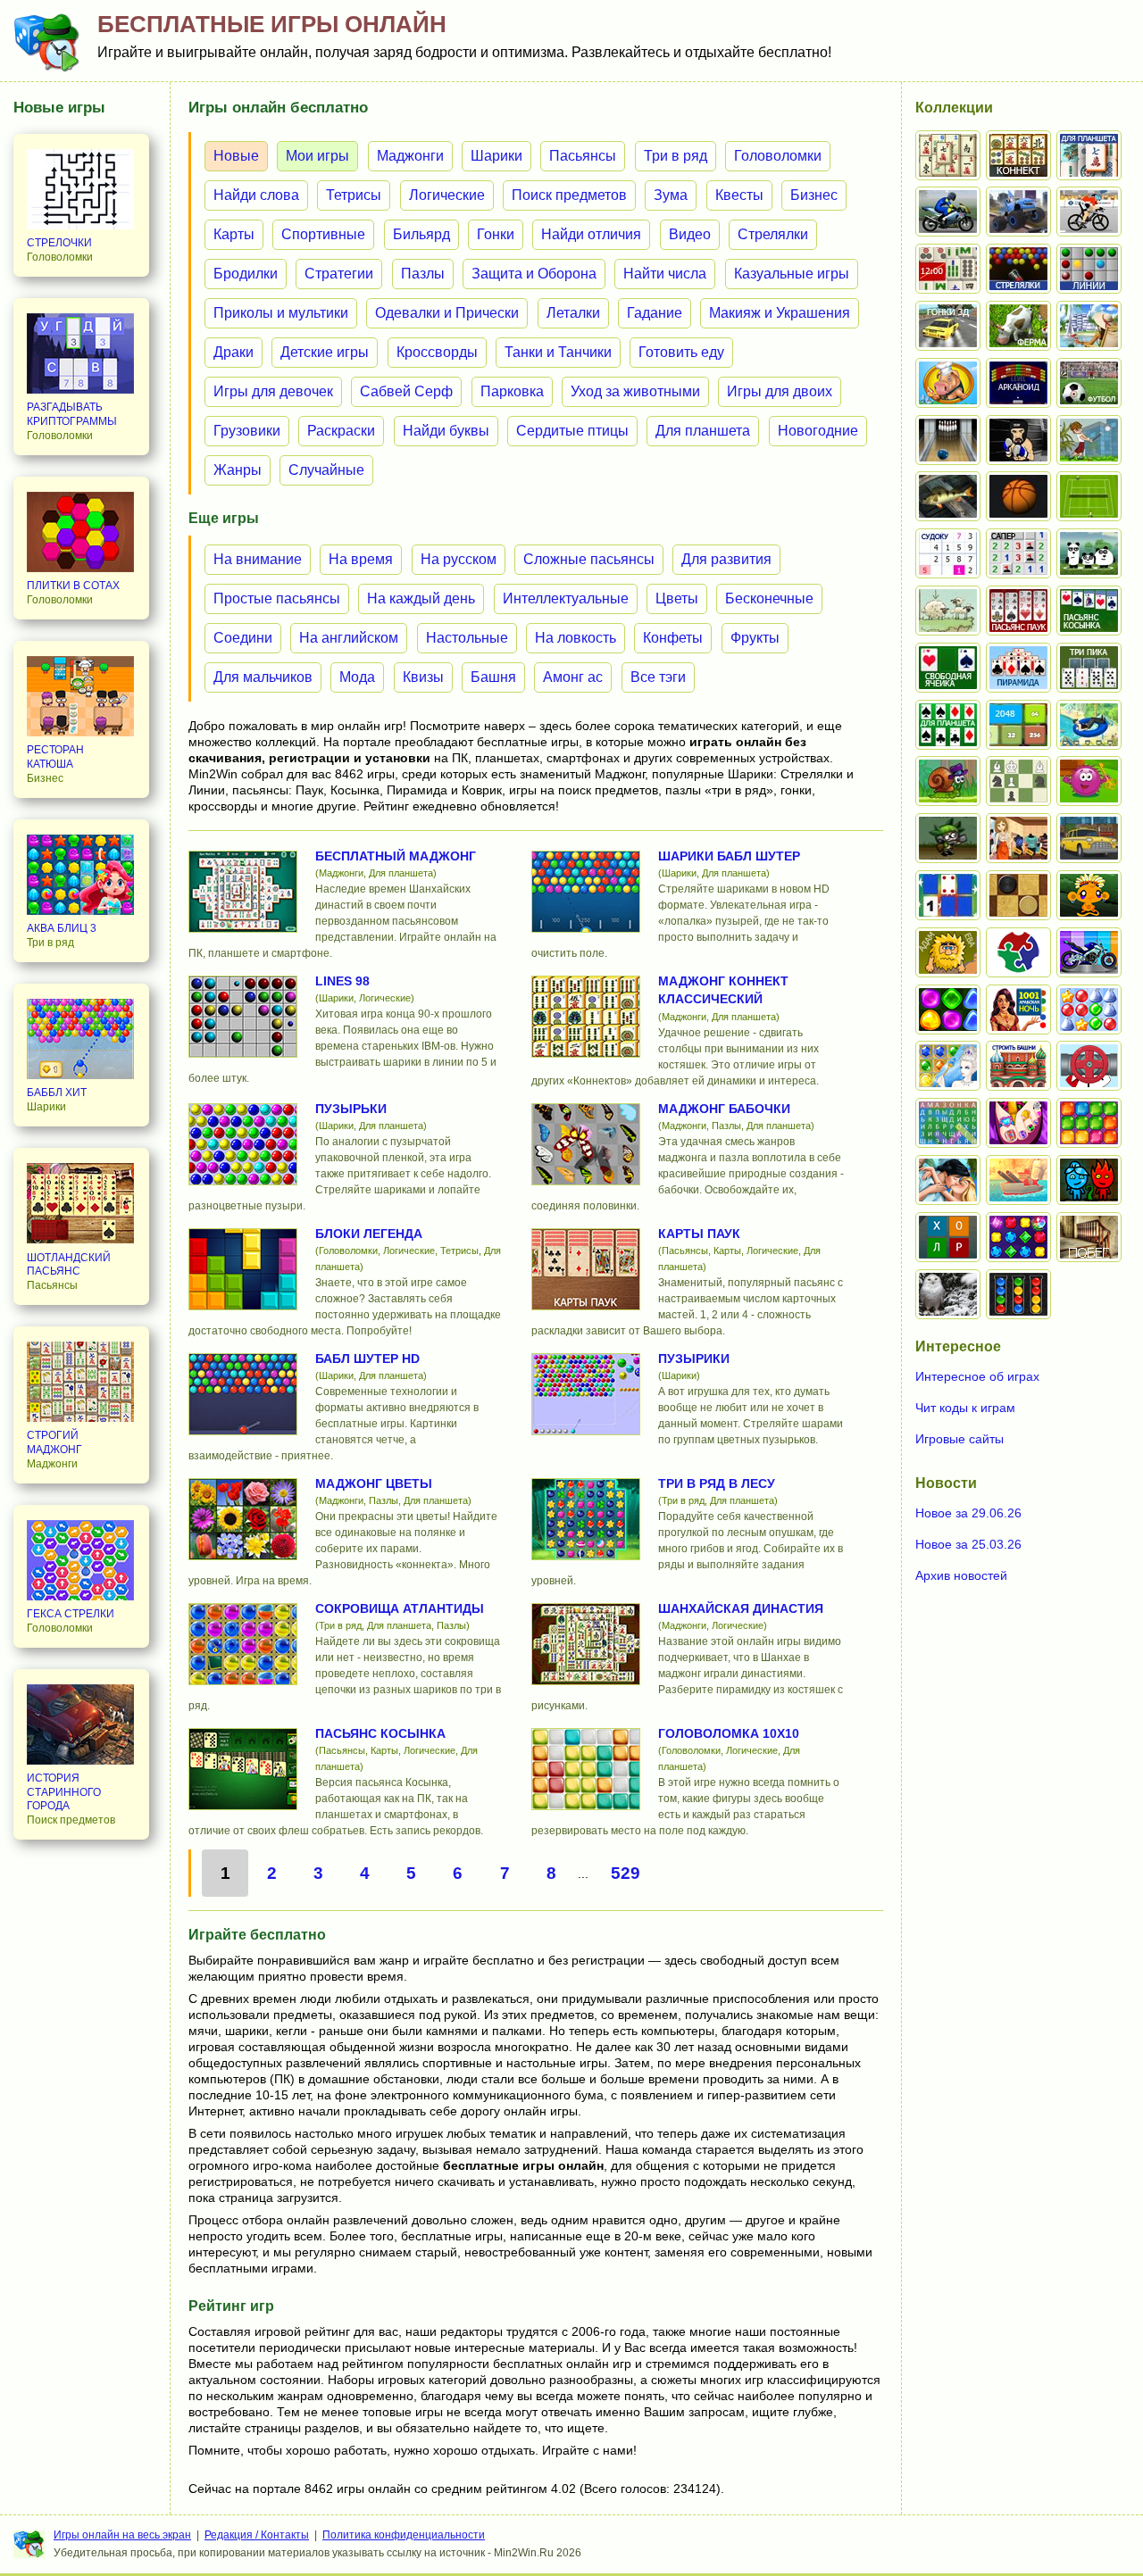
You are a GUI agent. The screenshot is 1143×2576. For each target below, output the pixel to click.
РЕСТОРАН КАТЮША (55, 757)
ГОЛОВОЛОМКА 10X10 (729, 1733)
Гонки (496, 234)
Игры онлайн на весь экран (122, 2535)
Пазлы (423, 274)
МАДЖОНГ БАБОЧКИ (724, 1109)
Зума (671, 195)
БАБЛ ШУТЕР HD (367, 1359)
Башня (493, 677)
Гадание (655, 313)
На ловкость (576, 638)
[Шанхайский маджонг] (948, 155)
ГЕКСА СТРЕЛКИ (71, 1614)
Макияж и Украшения (780, 313)
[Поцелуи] (948, 1180)
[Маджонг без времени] (948, 269)
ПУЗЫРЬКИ (351, 1109)
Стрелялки (773, 234)
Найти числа (665, 274)
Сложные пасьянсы (589, 559)
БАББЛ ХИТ (57, 1093)
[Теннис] (1089, 496)
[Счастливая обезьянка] (1089, 895)
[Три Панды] (1089, 553)
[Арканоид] (1018, 383)
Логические (447, 195)
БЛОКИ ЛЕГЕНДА (369, 1234)
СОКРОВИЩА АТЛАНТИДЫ (400, 1608)
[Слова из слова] (948, 1237)
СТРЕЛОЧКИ (59, 243)
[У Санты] (1089, 1010)
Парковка (512, 391)
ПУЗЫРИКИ (694, 1359)
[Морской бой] (1018, 1180)
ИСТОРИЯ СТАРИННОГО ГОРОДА (64, 1792)
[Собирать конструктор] (1089, 952)
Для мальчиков (263, 677)
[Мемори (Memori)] (948, 895)
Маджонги (410, 156)
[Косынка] (1089, 611)
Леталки (573, 313)
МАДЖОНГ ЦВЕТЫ (374, 1483)
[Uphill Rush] (1089, 725)
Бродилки (246, 274)
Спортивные (323, 234)
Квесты (739, 195)
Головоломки (778, 156)
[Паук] (1018, 611)
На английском (349, 638)
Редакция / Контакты (257, 2535)
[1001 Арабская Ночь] (1018, 1010)
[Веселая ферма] (1018, 326)
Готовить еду (681, 352)
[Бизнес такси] (1089, 838)
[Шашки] (1018, 895)
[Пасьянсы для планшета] (948, 725)
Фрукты (755, 638)
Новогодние (818, 431)
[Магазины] (1018, 838)
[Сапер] (1018, 553)
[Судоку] (948, 553)
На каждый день (421, 598)
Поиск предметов (569, 195)
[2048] (1018, 725)
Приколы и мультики (281, 313)
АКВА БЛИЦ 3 (62, 928)
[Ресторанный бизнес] (948, 383)
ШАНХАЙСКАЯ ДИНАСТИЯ (741, 1608)
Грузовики (247, 431)
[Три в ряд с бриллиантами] (1018, 1237)
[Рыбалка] (948, 496)
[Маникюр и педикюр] (1018, 1123)
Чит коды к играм (965, 1408)
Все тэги (658, 677)
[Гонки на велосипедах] (1089, 212)
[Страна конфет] (948, 1010)
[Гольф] (1089, 440)
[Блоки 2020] (1089, 1123)
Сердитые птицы (572, 431)
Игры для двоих (780, 391)
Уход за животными (635, 391)
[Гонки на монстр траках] (1018, 212)
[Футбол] (1089, 383)
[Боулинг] (948, 440)
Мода (357, 677)
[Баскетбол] (1018, 496)
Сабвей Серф (406, 391)
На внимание (258, 559)
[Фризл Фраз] (1089, 781)
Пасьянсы (583, 156)
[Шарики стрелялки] (1018, 269)
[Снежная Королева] (948, 1066)
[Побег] (1089, 1237)
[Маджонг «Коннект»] (1018, 155)
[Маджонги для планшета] (1089, 155)
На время (361, 559)
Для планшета (703, 431)
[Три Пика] (1089, 668)
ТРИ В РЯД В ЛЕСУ (717, 1483)
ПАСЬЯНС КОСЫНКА (380, 1733)
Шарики (496, 156)
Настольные (467, 638)
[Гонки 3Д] (948, 326)
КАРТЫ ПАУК (699, 1234)
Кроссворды (437, 352)
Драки (234, 352)
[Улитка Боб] (948, 781)
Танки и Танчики (558, 352)
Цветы (677, 598)
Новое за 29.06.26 (968, 1513)
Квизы (423, 677)
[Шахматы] (1018, 781)
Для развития (726, 559)
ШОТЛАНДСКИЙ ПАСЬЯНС (69, 1265)
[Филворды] (948, 1123)
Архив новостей (961, 1575)
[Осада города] (948, 838)
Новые (236, 156)
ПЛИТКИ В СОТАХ (73, 586)
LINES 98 (342, 981)
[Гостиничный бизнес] (1089, 326)
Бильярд (421, 234)
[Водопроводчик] (1089, 1066)
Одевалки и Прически (447, 313)
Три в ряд (676, 156)
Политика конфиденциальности (404, 2535)
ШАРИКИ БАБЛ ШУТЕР (729, 856)
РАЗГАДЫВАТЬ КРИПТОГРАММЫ (72, 414)
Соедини (243, 638)
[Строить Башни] (1018, 1066)
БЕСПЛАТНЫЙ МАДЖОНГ (396, 856)
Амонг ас (573, 677)
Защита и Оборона (534, 274)
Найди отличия (591, 234)
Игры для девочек (273, 391)
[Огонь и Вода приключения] (1089, 1180)
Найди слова (256, 195)
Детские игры (325, 352)
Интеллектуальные (566, 598)
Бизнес (814, 195)
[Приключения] (948, 1294)
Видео (690, 234)
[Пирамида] (1018, 668)
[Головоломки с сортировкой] (1018, 1294)
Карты (234, 234)
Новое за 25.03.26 (968, 1544)
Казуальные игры (792, 274)
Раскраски (341, 431)
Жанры (238, 470)
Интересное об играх (977, 1376)
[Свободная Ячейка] (948, 668)
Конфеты (673, 638)
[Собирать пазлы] (1018, 952)
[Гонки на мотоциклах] (948, 212)
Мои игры (317, 156)
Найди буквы (446, 431)
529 (626, 1873)
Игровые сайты (959, 1439)
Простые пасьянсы (277, 598)
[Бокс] (1018, 440)
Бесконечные (769, 598)
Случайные (326, 470)
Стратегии (339, 274)
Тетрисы (354, 195)
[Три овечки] (948, 611)
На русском (459, 559)
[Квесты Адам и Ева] (948, 952)
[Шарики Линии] (1089, 269)
